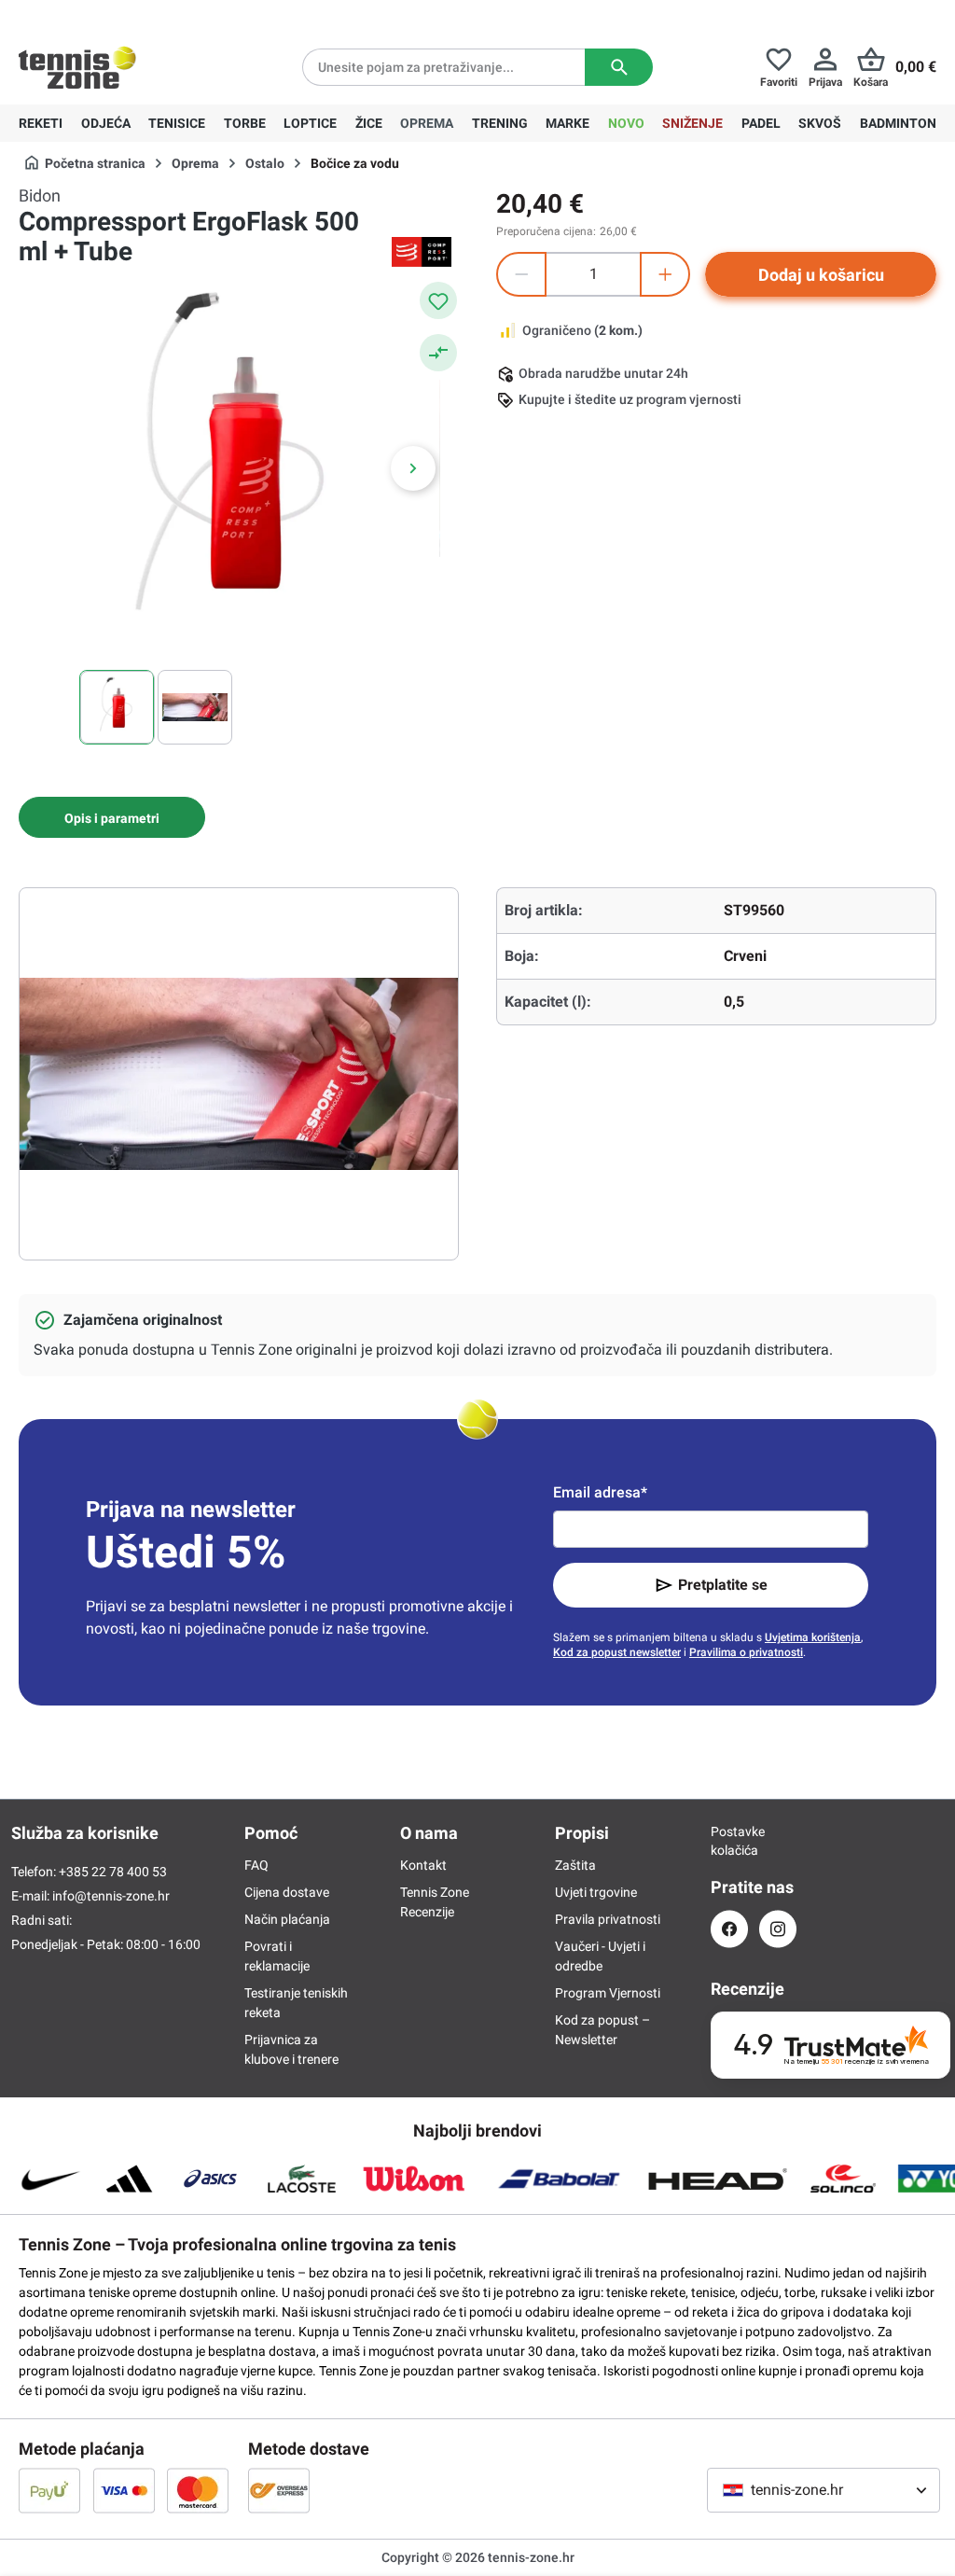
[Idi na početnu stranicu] (77, 67)
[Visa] (124, 2490)
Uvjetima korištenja (813, 1637)
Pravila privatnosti (608, 1919)
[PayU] (49, 2490)
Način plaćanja (287, 1919)
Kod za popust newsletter (617, 1652)
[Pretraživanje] (619, 67)
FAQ (256, 1865)
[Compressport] (422, 252)
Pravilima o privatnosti (746, 1652)
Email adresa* (600, 1492)
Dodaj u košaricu (821, 275)
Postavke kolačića (729, 1841)
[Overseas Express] (279, 2490)
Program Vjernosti (608, 1993)
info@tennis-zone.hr (111, 1896)
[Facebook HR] (729, 1929)
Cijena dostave (287, 1892)
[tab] (112, 817)
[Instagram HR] (778, 1929)
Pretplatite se (723, 1585)
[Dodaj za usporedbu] (438, 353)
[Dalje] (413, 468)
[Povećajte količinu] (665, 274)
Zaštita (575, 1865)
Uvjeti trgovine (596, 1892)
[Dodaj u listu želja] (438, 300)
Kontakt (423, 1865)
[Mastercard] (198, 2490)
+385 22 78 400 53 (135, 15)
